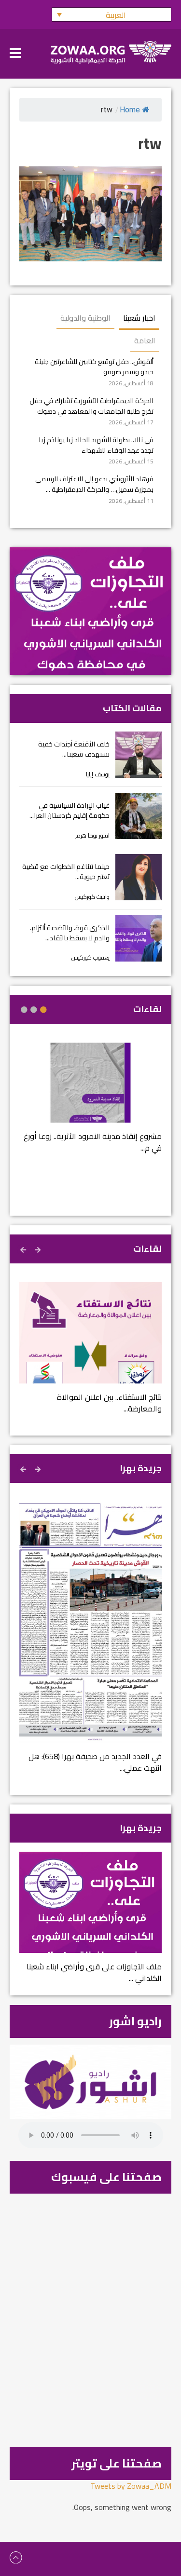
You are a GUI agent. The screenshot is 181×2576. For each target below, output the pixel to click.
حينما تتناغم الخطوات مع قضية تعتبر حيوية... (66, 872)
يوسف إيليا (98, 774)
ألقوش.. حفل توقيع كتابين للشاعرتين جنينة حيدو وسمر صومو (94, 367)
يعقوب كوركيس (90, 957)
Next (24, 1248)
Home (130, 110)
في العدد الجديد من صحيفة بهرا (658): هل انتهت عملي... (95, 1762)
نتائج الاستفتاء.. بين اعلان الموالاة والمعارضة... (109, 1403)
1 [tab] (43, 1010)
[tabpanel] (90, 1104)
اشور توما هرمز (92, 835)
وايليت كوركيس (92, 897)
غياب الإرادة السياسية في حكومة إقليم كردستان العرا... (70, 810)
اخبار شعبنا (139, 318)
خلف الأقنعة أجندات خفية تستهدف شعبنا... (74, 749)
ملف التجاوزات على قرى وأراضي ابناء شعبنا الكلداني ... (94, 1972)
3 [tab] (24, 1010)
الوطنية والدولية (85, 318)
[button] (111, 14)
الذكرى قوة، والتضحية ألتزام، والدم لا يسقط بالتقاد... (70, 933)
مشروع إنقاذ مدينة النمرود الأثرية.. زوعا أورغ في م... (93, 1142)
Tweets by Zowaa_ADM (131, 2486)
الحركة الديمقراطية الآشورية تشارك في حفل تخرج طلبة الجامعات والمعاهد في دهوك (91, 406)
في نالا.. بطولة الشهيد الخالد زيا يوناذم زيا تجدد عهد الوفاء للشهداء (96, 445)
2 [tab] (34, 1010)
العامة (145, 340)
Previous (39, 1248)
